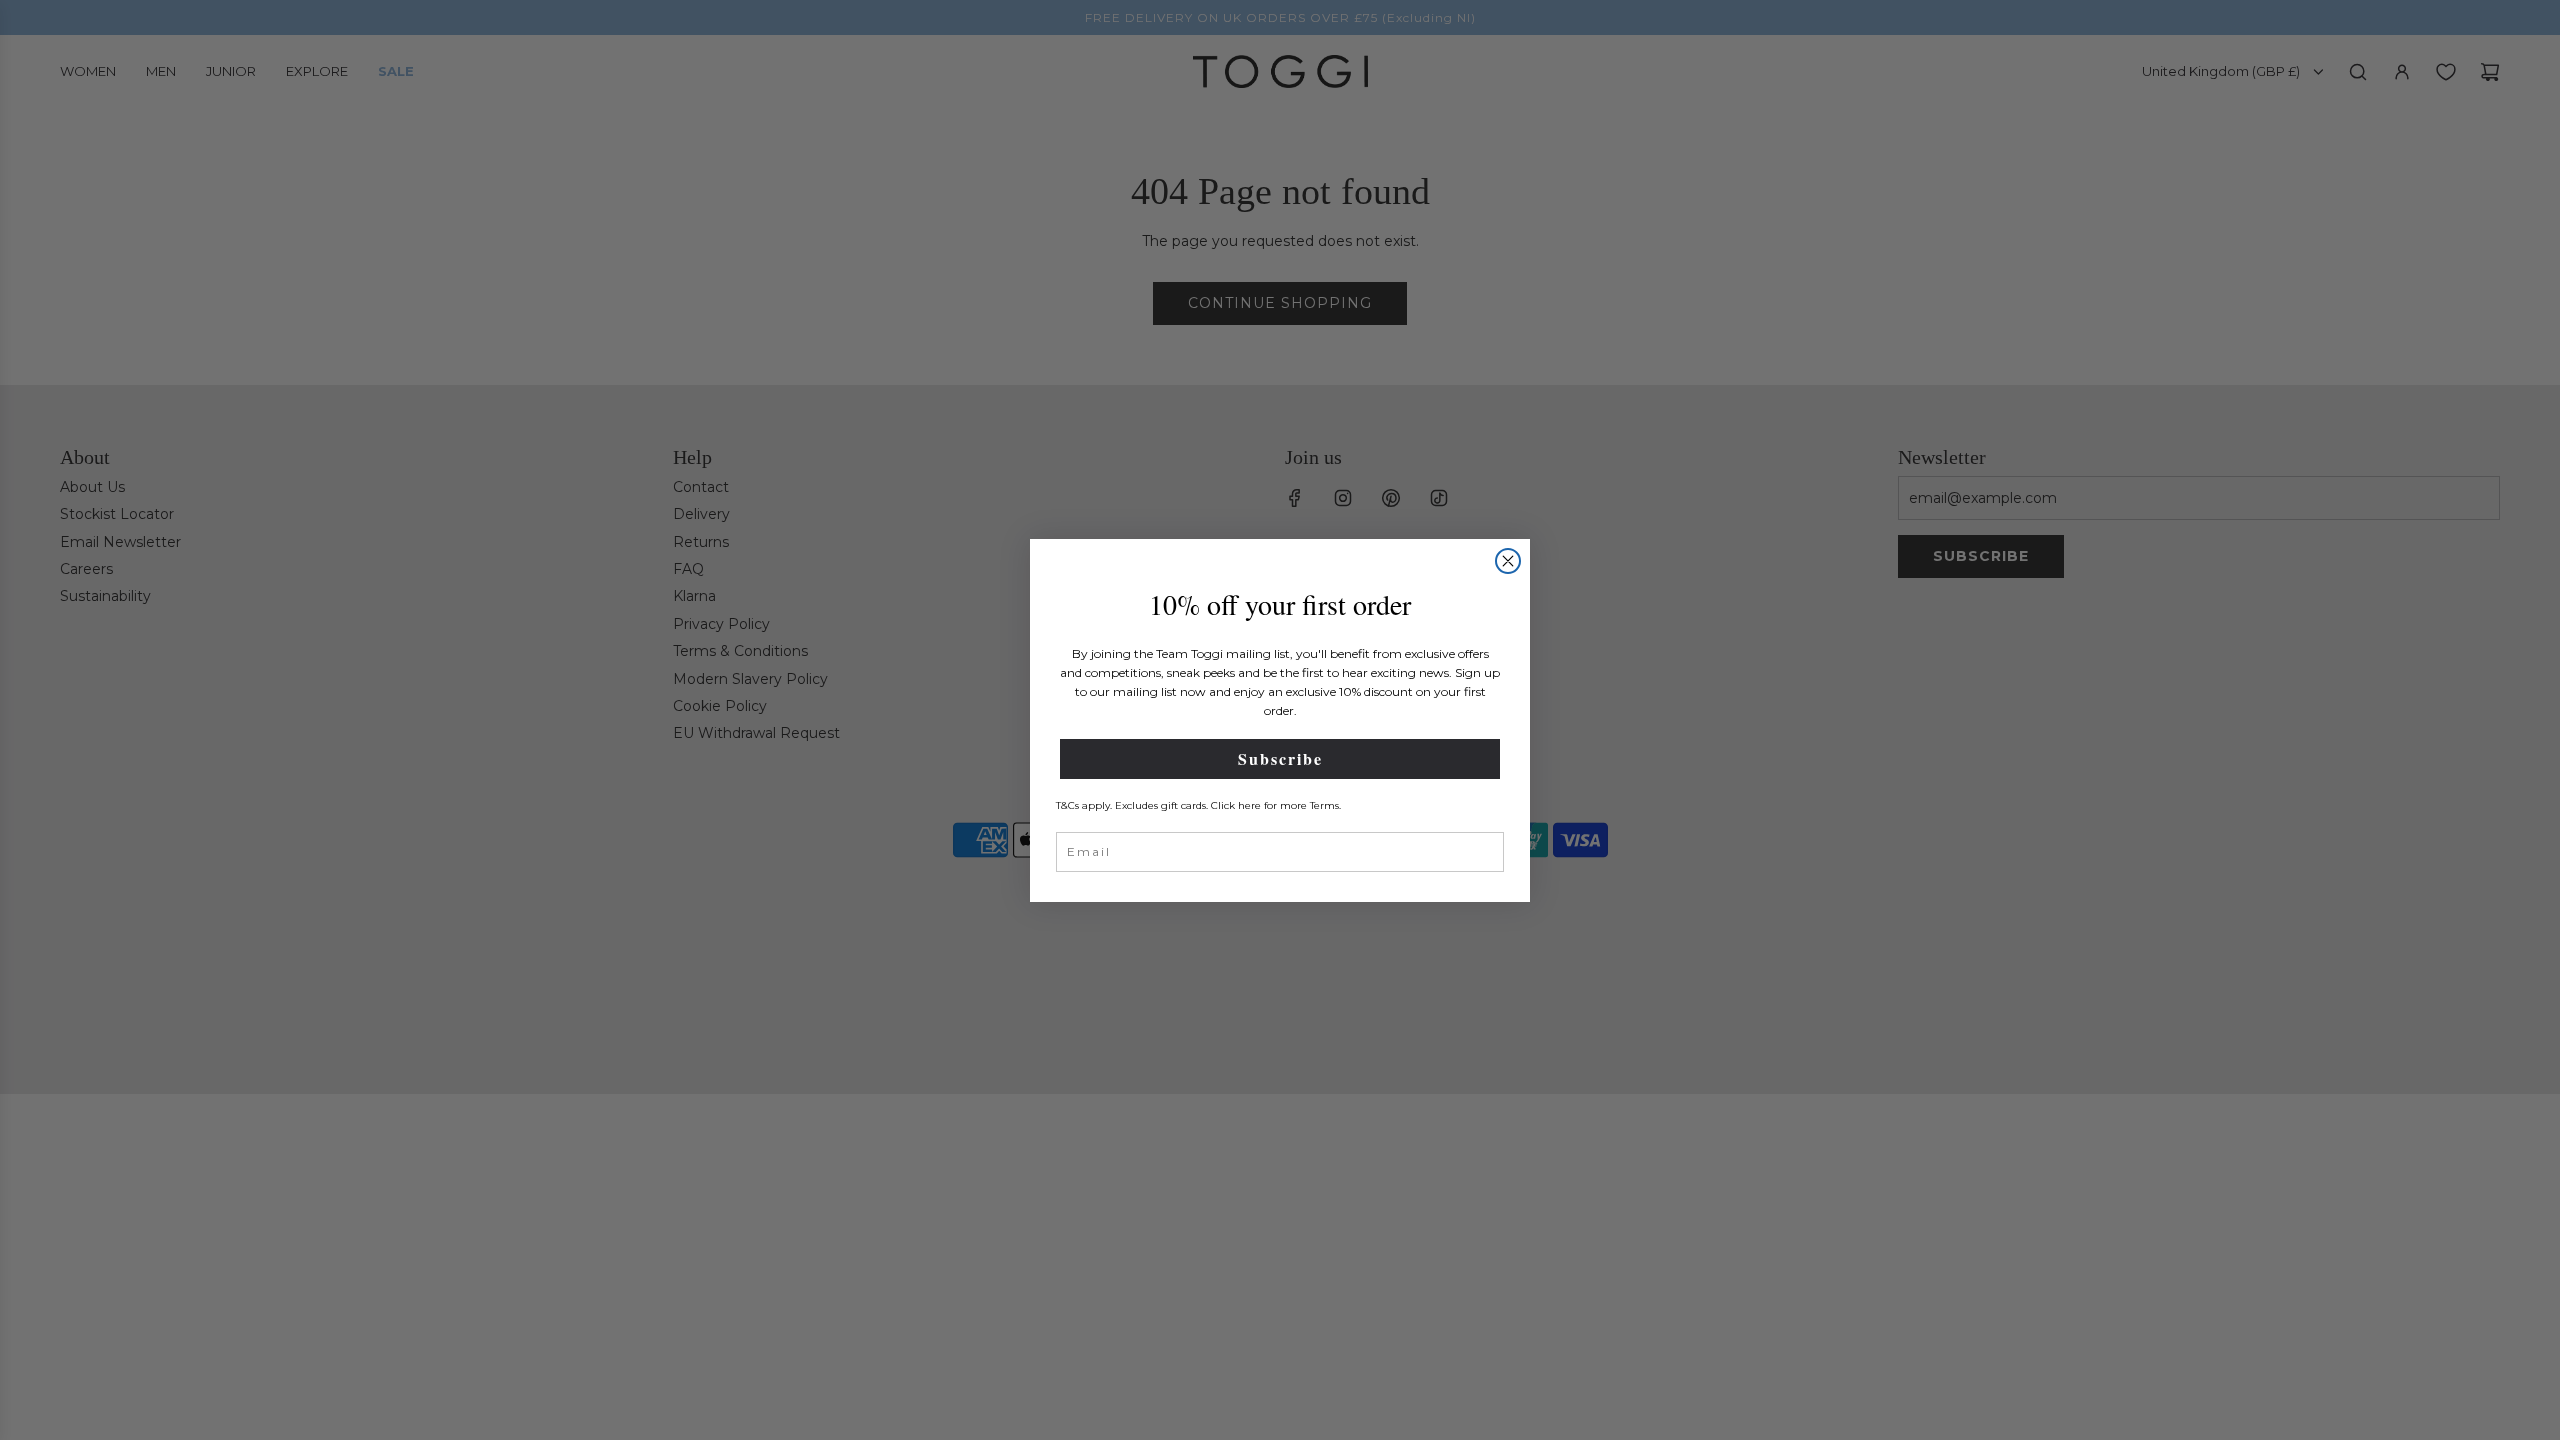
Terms (1324, 805)
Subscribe (1280, 758)
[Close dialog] (1508, 561)
